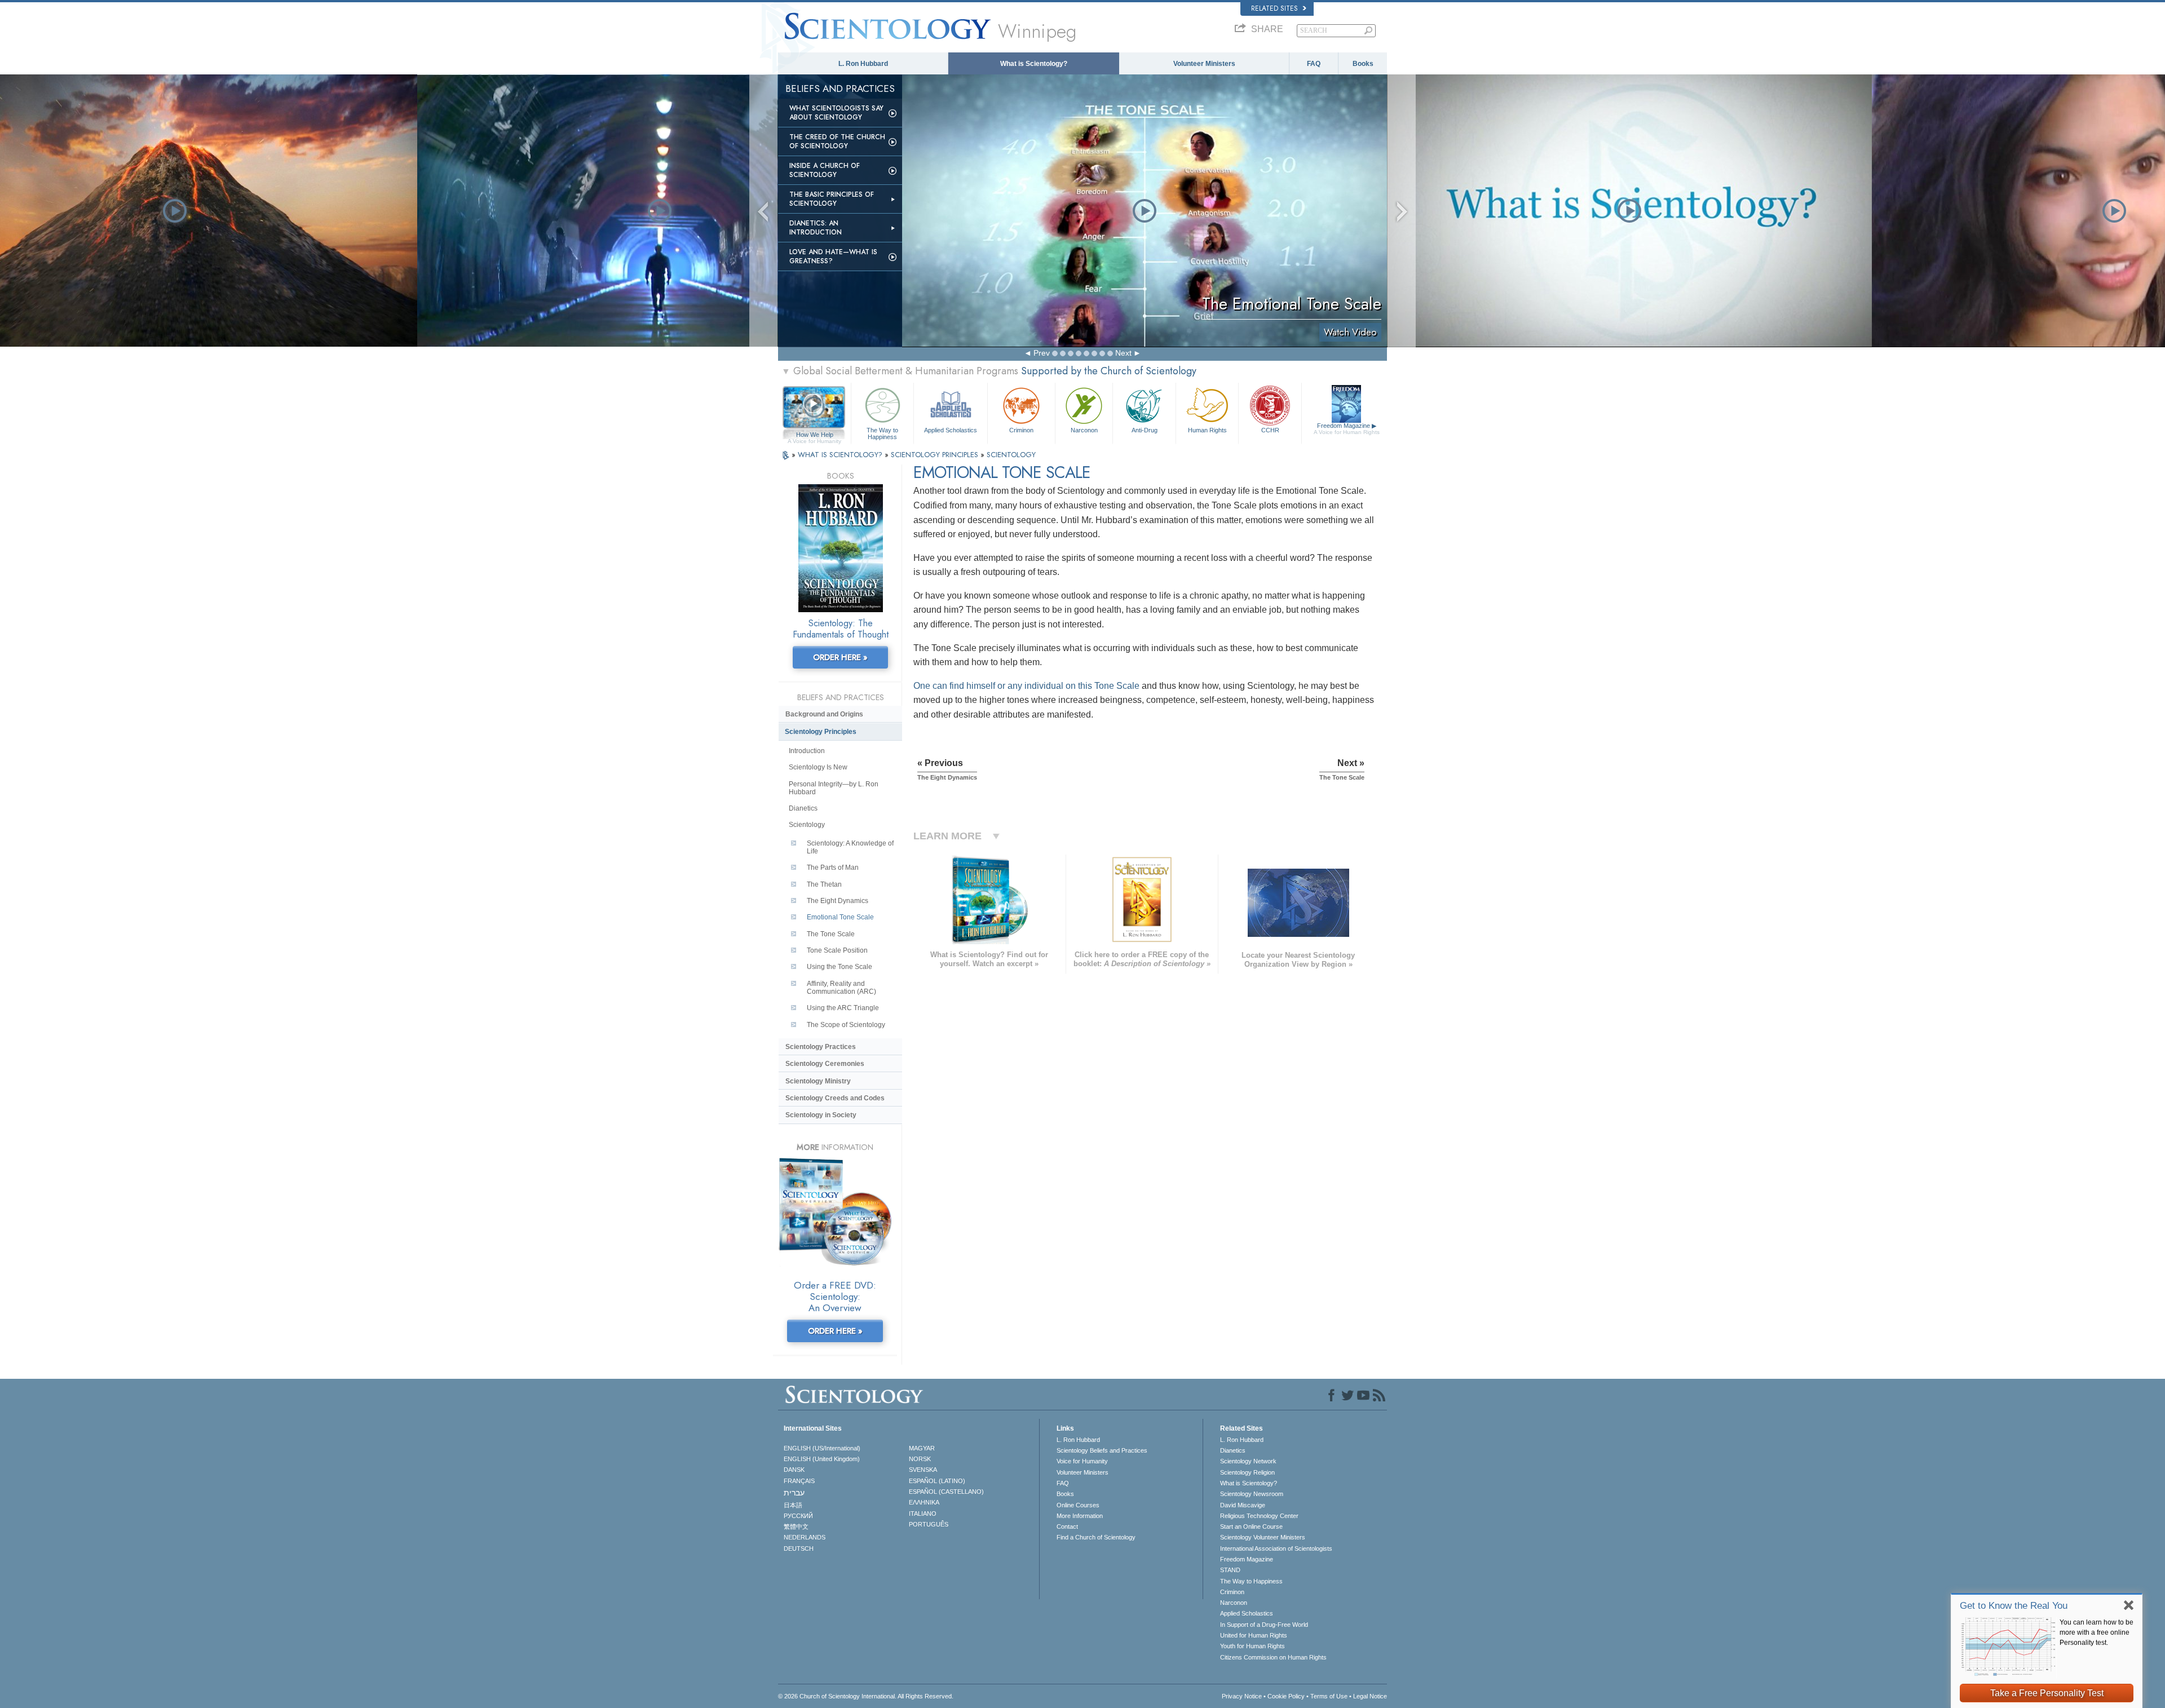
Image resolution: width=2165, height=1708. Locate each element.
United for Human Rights (1254, 1635)
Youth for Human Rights (1252, 1646)
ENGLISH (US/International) (822, 1448)
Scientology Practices (821, 1047)
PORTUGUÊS (929, 1524)
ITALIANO (923, 1514)
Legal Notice (1370, 1696)
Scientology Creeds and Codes (835, 1098)
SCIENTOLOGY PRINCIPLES (936, 455)
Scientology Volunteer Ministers (1263, 1537)
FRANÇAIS (799, 1481)
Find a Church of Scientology (1096, 1537)
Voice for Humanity (1082, 1461)
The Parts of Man (833, 868)
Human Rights (1207, 430)
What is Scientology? (1034, 64)
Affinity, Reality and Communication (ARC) (841, 988)
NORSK (920, 1459)
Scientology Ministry (818, 1081)
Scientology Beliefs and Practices (1102, 1450)
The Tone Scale (831, 934)
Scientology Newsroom (1252, 1494)
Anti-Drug (1145, 430)
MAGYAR (922, 1448)
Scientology (807, 825)
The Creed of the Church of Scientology (837, 141)
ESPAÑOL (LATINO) (937, 1481)
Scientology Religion (1247, 1472)
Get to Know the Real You (2014, 1606)
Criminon (1021, 430)
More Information (1080, 1516)
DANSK (794, 1470)
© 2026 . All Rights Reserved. (866, 1696)
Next (1123, 353)
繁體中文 (796, 1526)
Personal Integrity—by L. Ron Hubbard (834, 788)
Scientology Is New (818, 767)
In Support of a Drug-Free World (1264, 1625)
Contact (1067, 1526)
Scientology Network (1248, 1461)
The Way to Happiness (882, 433)
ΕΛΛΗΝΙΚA (924, 1502)
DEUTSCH (799, 1548)
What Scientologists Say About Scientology (836, 113)
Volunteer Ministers (1204, 64)
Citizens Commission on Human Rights (1273, 1657)
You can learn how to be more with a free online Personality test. (2096, 1632)
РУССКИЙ (798, 1516)
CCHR (1270, 430)
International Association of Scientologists (1276, 1548)
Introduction (807, 751)
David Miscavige (1243, 1505)
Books (1363, 64)
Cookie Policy (1286, 1696)
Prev (1042, 353)
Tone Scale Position (837, 950)
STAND (1230, 1570)
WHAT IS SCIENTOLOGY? (841, 455)
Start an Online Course (1251, 1526)
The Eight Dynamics (838, 901)
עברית (794, 1493)
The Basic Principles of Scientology (832, 199)
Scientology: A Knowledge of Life (850, 847)
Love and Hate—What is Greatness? (833, 256)
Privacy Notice (1242, 1696)
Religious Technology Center (1259, 1516)
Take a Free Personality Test (2047, 1693)
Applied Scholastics (951, 430)
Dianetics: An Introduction (816, 228)
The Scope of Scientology (846, 1025)
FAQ (1314, 64)
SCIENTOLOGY (1011, 455)
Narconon (1084, 430)
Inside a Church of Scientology (825, 170)
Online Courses (1078, 1505)
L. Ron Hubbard (863, 64)
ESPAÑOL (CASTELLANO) (946, 1492)
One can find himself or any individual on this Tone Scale (1026, 686)
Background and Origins (824, 714)
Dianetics (803, 808)
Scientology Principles (821, 732)
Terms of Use (1329, 1696)
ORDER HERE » (840, 657)
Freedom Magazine (1347, 429)
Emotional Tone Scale (840, 917)
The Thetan (824, 884)
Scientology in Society (821, 1115)
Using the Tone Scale (840, 967)
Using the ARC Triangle (843, 1008)
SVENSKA (923, 1470)
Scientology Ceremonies (825, 1064)
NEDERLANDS (805, 1537)
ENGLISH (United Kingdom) (822, 1459)
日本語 (793, 1505)
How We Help (814, 435)
